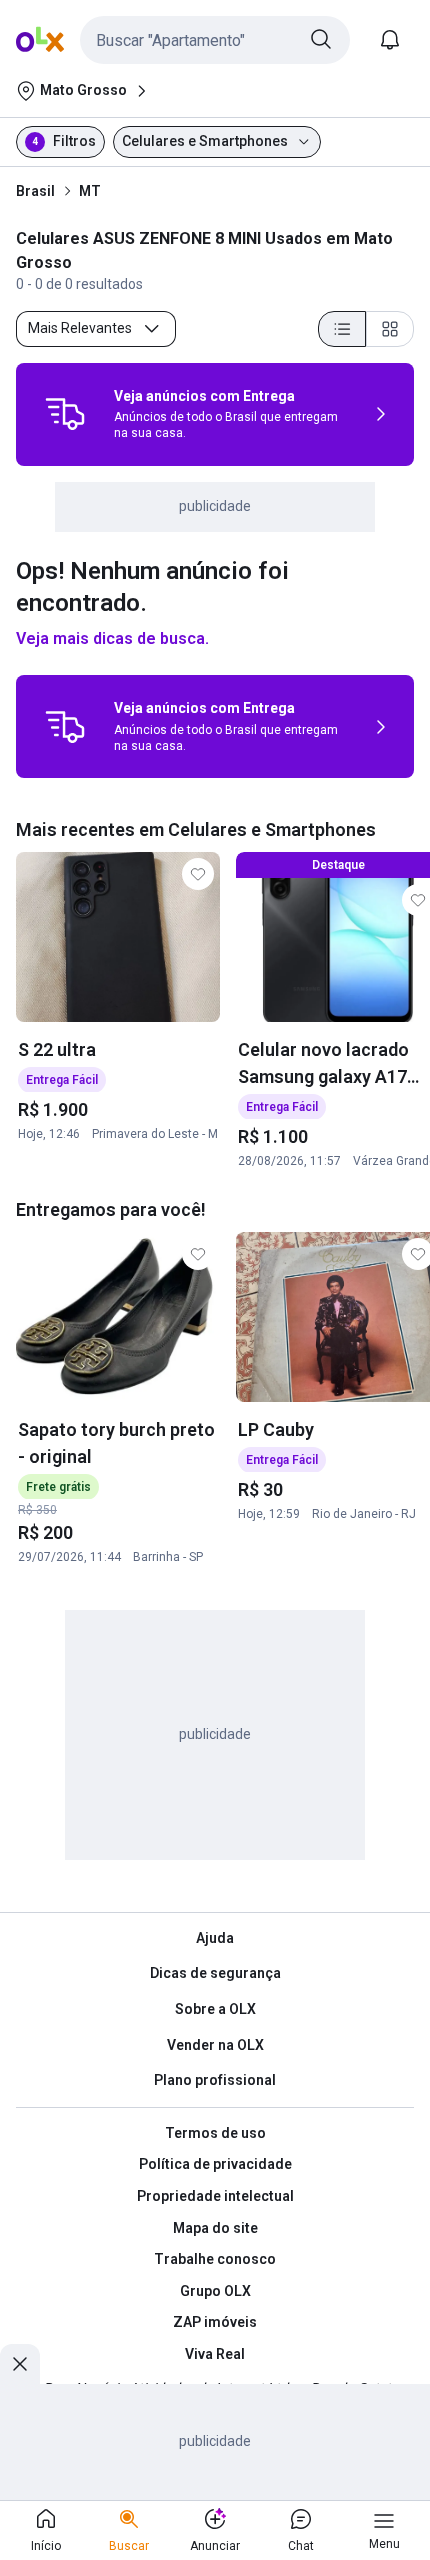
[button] (215, 40)
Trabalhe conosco (215, 2259)
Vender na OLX (215, 2045)
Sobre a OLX (215, 2009)
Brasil (35, 191)
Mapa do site (215, 2228)
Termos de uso (215, 2133)
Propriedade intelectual (215, 2196)
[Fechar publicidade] (20, 2364)
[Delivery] (65, 414)
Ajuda (215, 1938)
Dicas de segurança (215, 1973)
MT (90, 191)
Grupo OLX (215, 2291)
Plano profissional (215, 2080)
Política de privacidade (215, 2164)
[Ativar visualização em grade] (390, 329)
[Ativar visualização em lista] (342, 329)
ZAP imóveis (215, 2322)
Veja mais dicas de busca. (112, 638)
